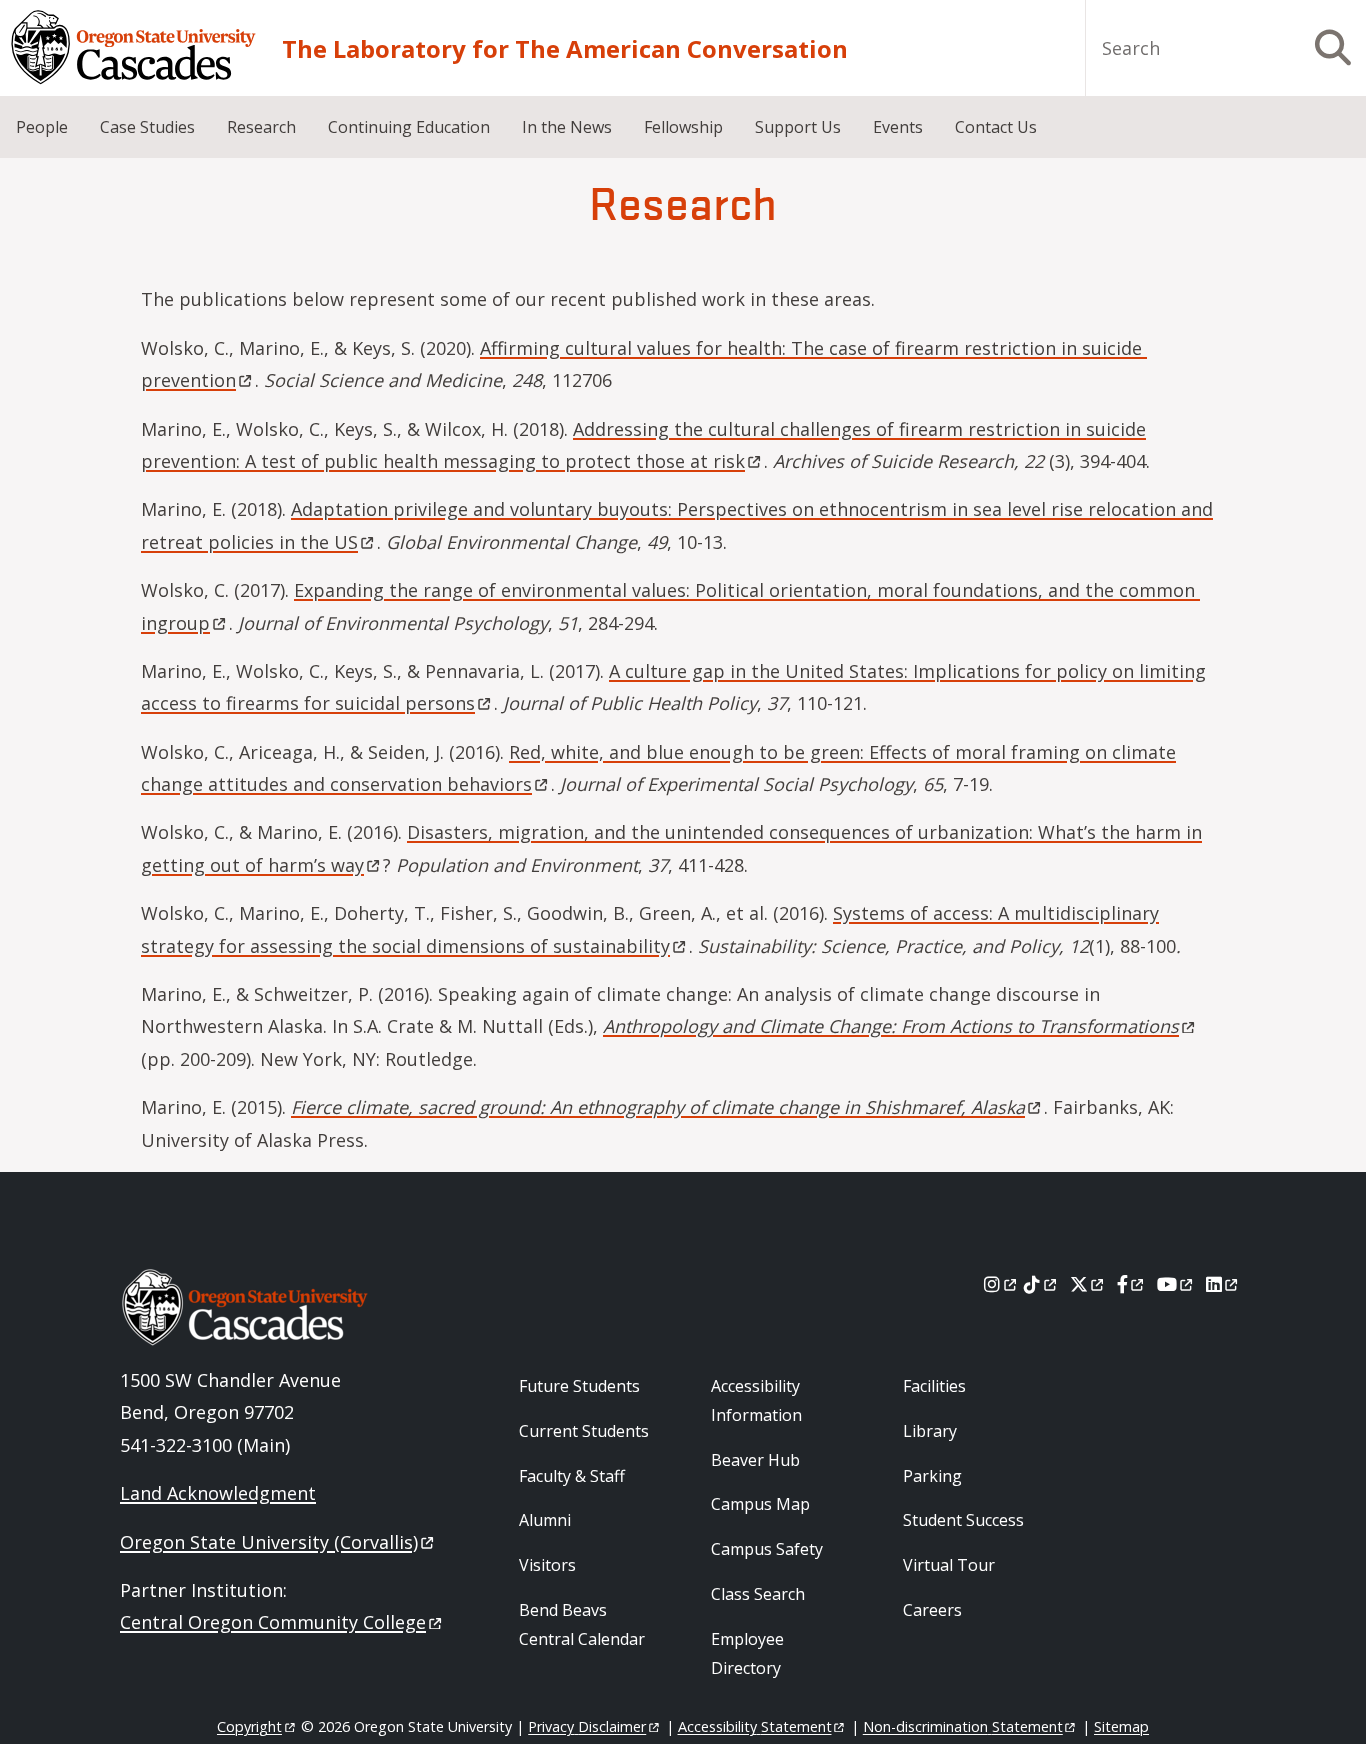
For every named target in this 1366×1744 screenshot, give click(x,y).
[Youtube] (1176, 1284)
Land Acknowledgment (218, 1493)
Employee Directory (747, 1653)
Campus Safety (767, 1549)
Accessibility (755, 1726)
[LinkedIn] (1223, 1284)
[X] (1088, 1284)
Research (261, 127)
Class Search (758, 1594)
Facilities (934, 1386)
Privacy (587, 1726)
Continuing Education (409, 127)
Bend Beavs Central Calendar (582, 1624)
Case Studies (147, 127)
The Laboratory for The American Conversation (565, 48)
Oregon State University (269, 1542)
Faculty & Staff (572, 1476)
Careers (932, 1610)
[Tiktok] (1041, 1284)
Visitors (547, 1565)
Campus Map (760, 1504)
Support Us (798, 127)
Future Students (579, 1386)
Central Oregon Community (273, 1622)
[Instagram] (1001, 1284)
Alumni (545, 1520)
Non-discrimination (963, 1726)
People (42, 127)
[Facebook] (1132, 1284)
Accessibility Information (756, 1400)
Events (898, 127)
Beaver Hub (755, 1460)
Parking (932, 1476)
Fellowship (683, 127)
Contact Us (996, 127)
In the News (567, 127)
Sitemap (1121, 1726)
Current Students (584, 1431)
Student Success (963, 1520)
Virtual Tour (949, 1565)
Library (930, 1431)
